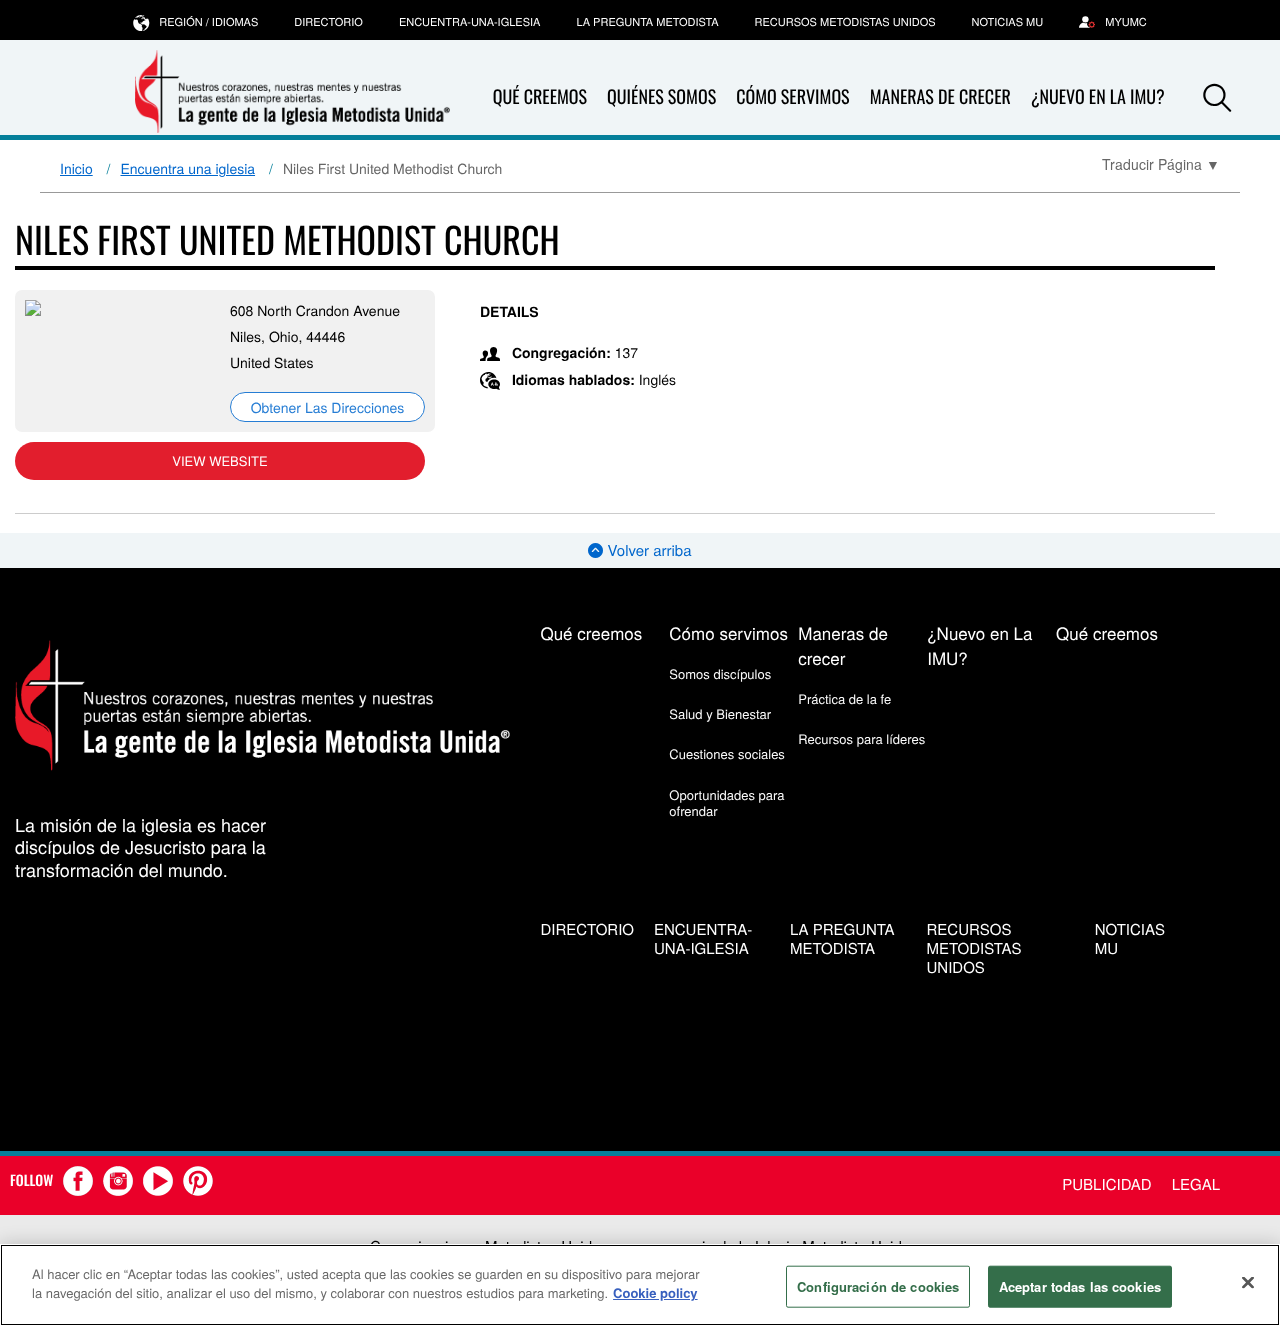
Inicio (76, 168)
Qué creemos (540, 97)
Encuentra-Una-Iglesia (470, 22)
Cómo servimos (792, 97)
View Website (219, 460)
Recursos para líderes (861, 738)
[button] (1217, 98)
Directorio (328, 22)
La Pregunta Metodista (647, 22)
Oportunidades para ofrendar (726, 802)
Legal (1196, 1184)
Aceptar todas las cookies (1080, 1286)
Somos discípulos (720, 673)
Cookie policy (655, 1292)
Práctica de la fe (844, 698)
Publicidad (1106, 1184)
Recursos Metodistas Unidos (845, 22)
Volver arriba (647, 550)
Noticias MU (1008, 22)
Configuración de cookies (878, 1286)
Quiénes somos (661, 97)
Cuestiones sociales (727, 753)
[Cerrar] (1248, 1282)
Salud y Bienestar (720, 713)
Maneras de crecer (940, 97)
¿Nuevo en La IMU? (1098, 97)
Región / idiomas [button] (208, 22)
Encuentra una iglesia (188, 168)
